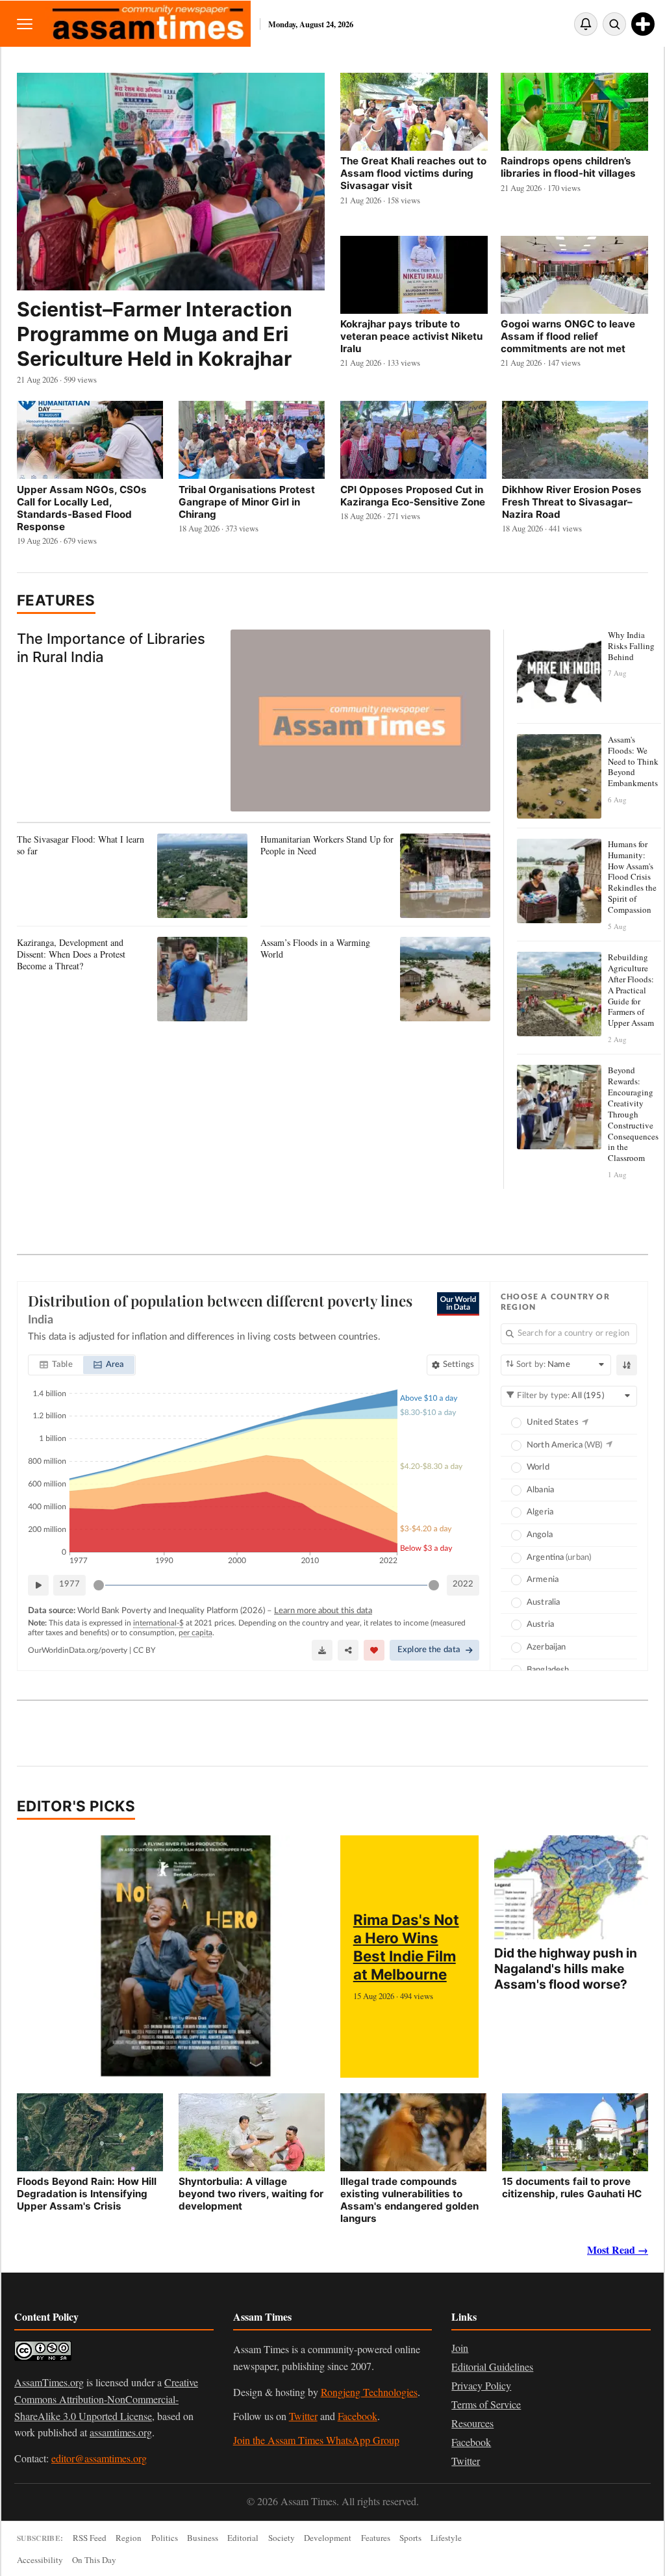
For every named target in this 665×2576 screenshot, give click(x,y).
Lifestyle (446, 2538)
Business (203, 2538)
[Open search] (614, 24)
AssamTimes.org (49, 2382)
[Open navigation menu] (25, 24)
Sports (410, 2538)
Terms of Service (486, 2404)
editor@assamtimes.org (99, 2458)
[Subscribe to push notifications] (586, 24)
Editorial (243, 2538)
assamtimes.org (121, 2432)
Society (282, 2538)
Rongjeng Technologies (369, 2392)
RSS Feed (90, 2538)
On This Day (94, 2560)
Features (56, 600)
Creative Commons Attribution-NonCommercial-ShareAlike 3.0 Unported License (106, 2399)
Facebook (358, 2416)
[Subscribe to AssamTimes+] (643, 24)
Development (328, 2538)
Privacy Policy (481, 2385)
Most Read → (618, 2250)
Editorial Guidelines (492, 2366)
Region (129, 2538)
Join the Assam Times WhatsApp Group (316, 2440)
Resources (472, 2423)
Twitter (303, 2416)
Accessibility (40, 2560)
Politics (165, 2538)
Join (460, 2348)
